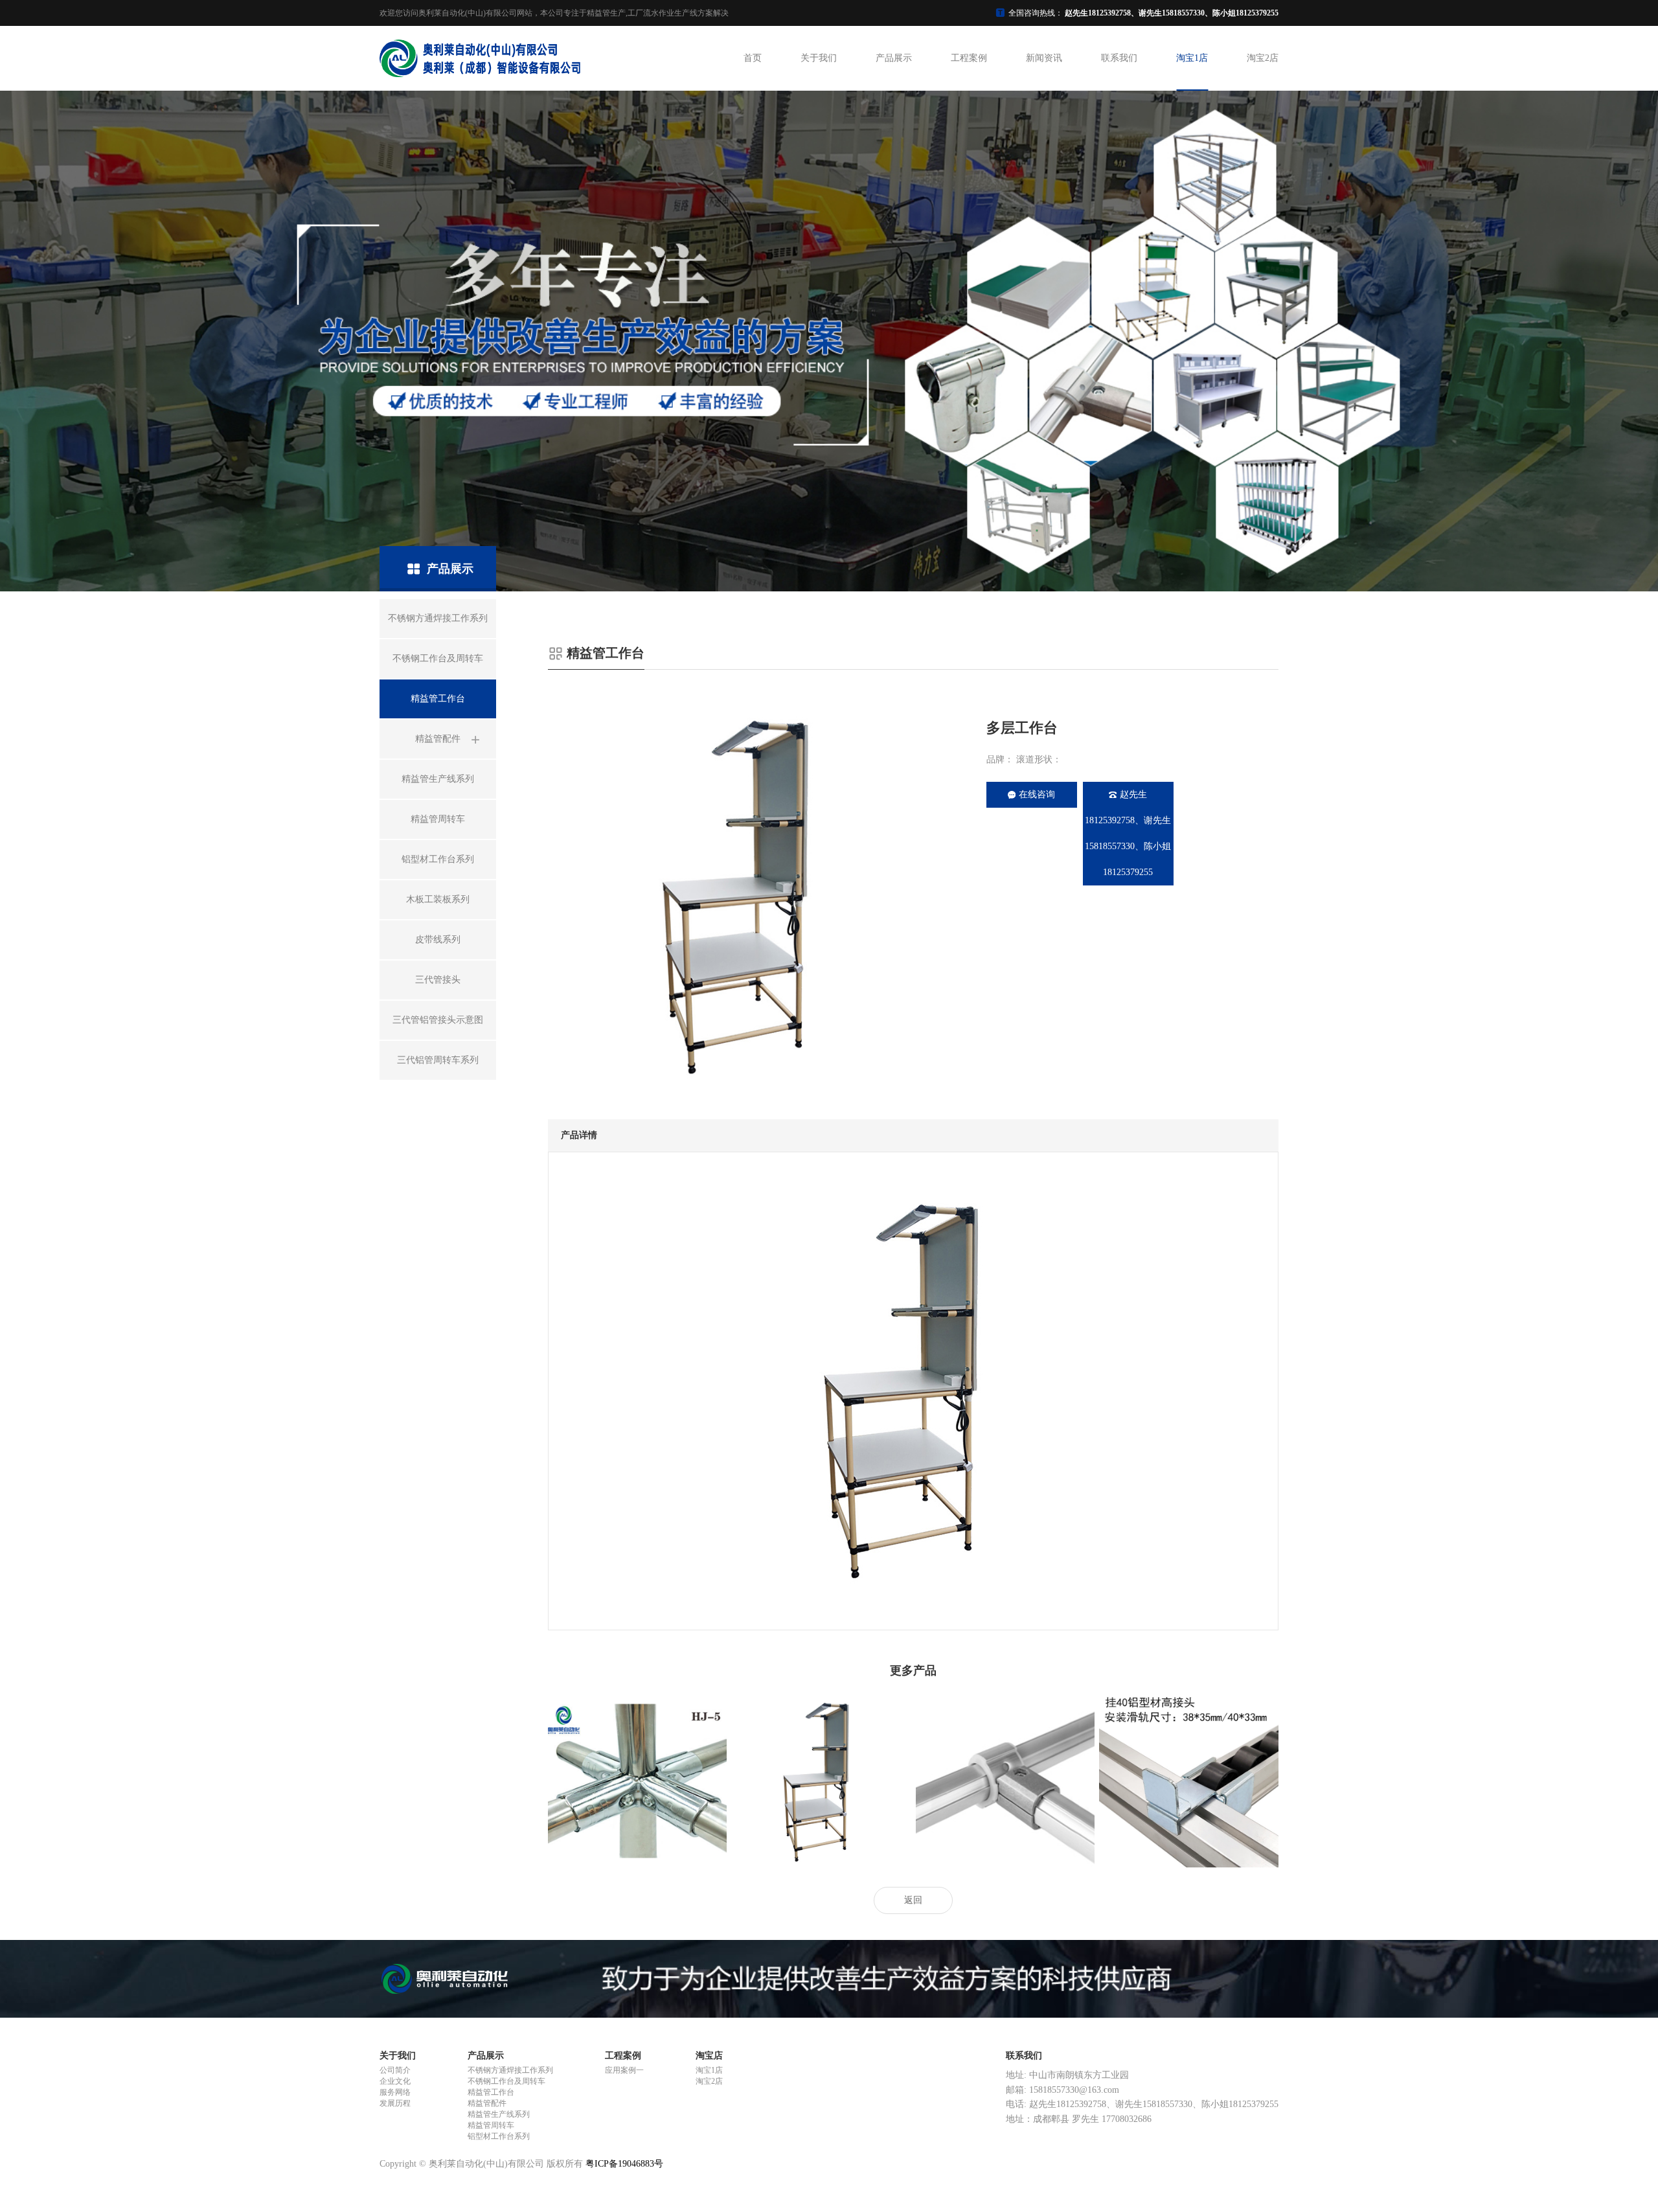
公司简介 (395, 2070)
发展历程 (395, 2103)
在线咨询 (1037, 794)
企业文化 (395, 2081)
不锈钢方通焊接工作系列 (510, 2070)
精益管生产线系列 (499, 2114)
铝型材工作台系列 (499, 2136)
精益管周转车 (491, 2125)
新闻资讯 (1044, 58)
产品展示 (894, 58)
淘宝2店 (1263, 58)
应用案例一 (624, 2070)
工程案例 (969, 58)
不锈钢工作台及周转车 (506, 2081)
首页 (753, 58)
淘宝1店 (1192, 58)
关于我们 (819, 58)
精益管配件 (487, 2103)
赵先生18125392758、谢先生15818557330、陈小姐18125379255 (1128, 833)
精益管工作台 (491, 2092)
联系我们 (1119, 58)
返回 (913, 1900)
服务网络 (395, 2092)
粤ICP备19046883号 (624, 2164)
